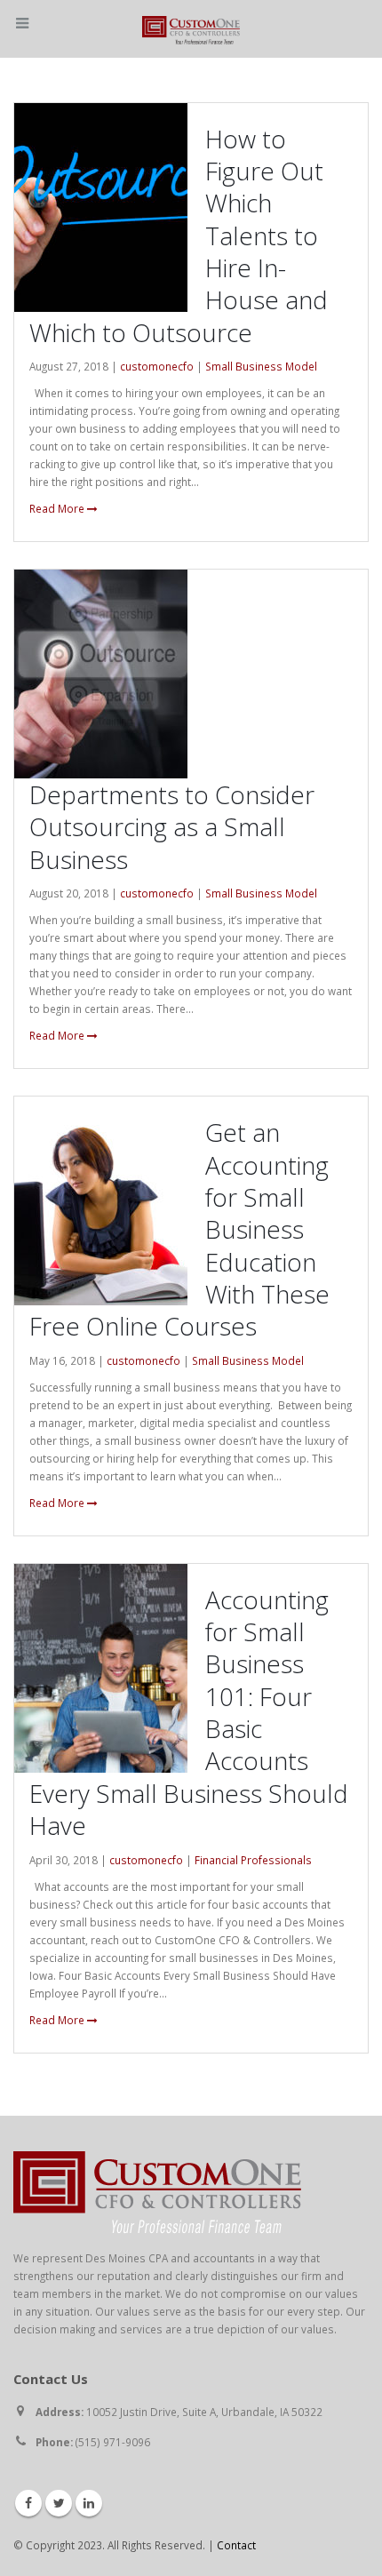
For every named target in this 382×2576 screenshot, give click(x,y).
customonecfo (157, 366)
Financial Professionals (253, 1860)
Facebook (28, 2503)
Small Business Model (261, 366)
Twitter (59, 2503)
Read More (58, 508)
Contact (236, 2545)
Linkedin (89, 2503)
